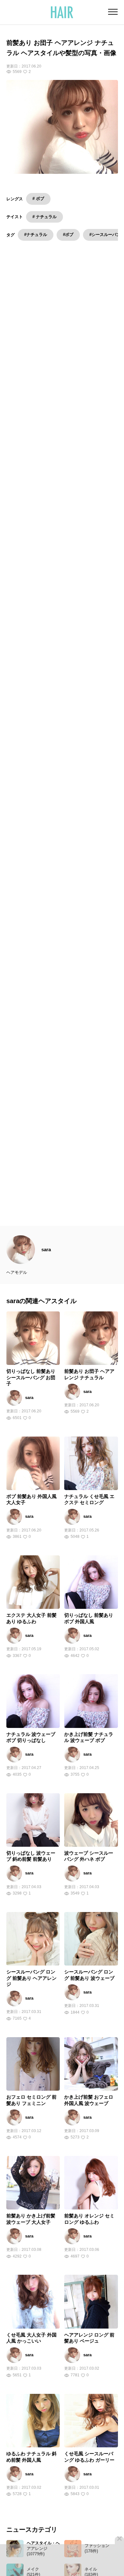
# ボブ (38, 199)
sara (46, 1263)
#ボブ (68, 235)
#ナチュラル (36, 235)
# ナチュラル (45, 217)
